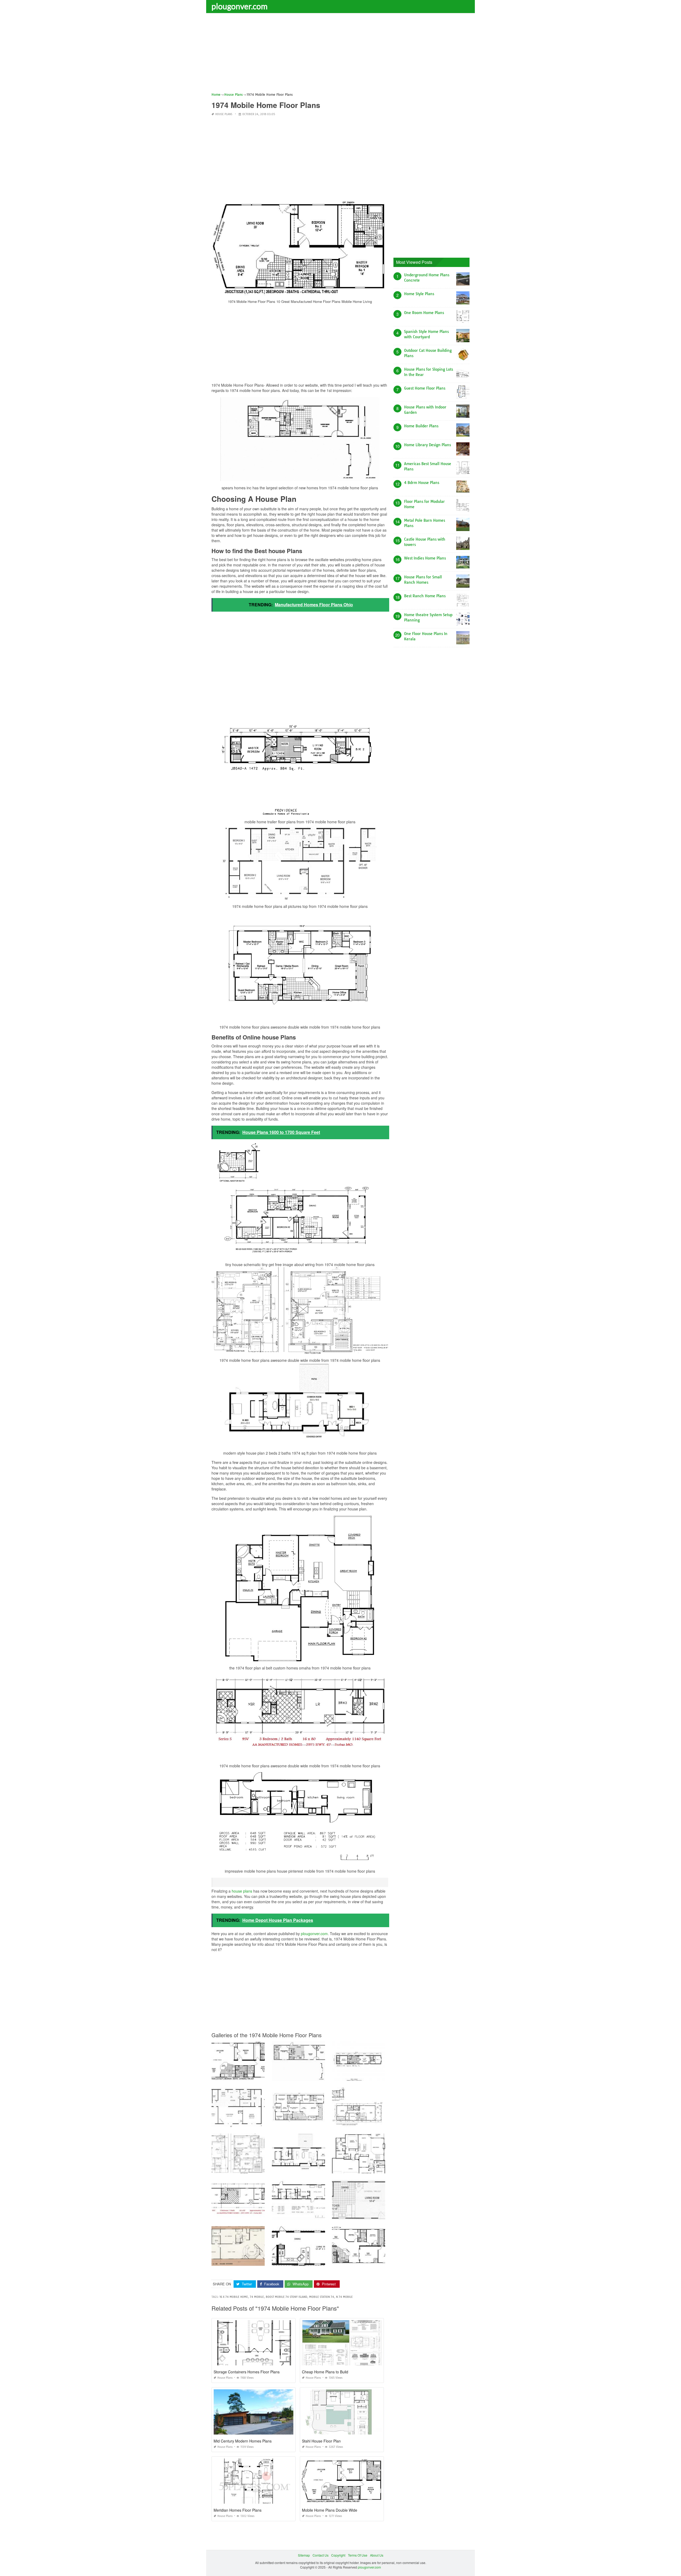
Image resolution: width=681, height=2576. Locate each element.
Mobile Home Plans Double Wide (330, 2510)
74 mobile (257, 2297)
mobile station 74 (322, 2297)
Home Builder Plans (421, 426)
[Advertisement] (340, 55)
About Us (377, 2555)
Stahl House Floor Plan (321, 2441)
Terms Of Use (358, 2555)
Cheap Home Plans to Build (325, 2372)
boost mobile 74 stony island (286, 2297)
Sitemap (304, 2555)
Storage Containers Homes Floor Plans (247, 2372)
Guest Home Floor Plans (425, 388)
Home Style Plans (419, 294)
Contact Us (321, 2555)
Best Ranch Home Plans (425, 596)
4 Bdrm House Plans (422, 483)
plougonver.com (240, 6)
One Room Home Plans (424, 313)
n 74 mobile (344, 2297)
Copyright (338, 2555)
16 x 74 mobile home (234, 2297)
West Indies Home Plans (425, 558)
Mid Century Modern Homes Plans (243, 2441)
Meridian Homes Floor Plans (238, 2510)
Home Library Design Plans (427, 445)
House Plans (224, 114)
